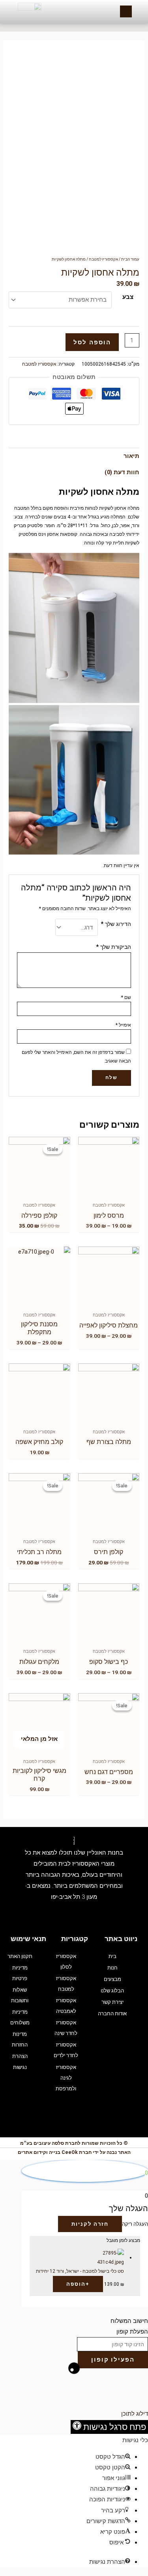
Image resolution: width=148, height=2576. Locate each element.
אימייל (123, 1025)
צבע (128, 297)
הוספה (78, 2284)
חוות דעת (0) (122, 472)
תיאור (131, 456)
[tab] (74, 456)
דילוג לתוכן (135, 2414)
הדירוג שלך (116, 924)
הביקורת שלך (113, 947)
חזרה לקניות (90, 2224)
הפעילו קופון (113, 2360)
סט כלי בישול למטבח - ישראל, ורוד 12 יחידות (80, 2271)
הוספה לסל (92, 342)
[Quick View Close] (131, 2388)
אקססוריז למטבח (103, 259)
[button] (109, 2427)
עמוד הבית (130, 259)
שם (126, 997)
